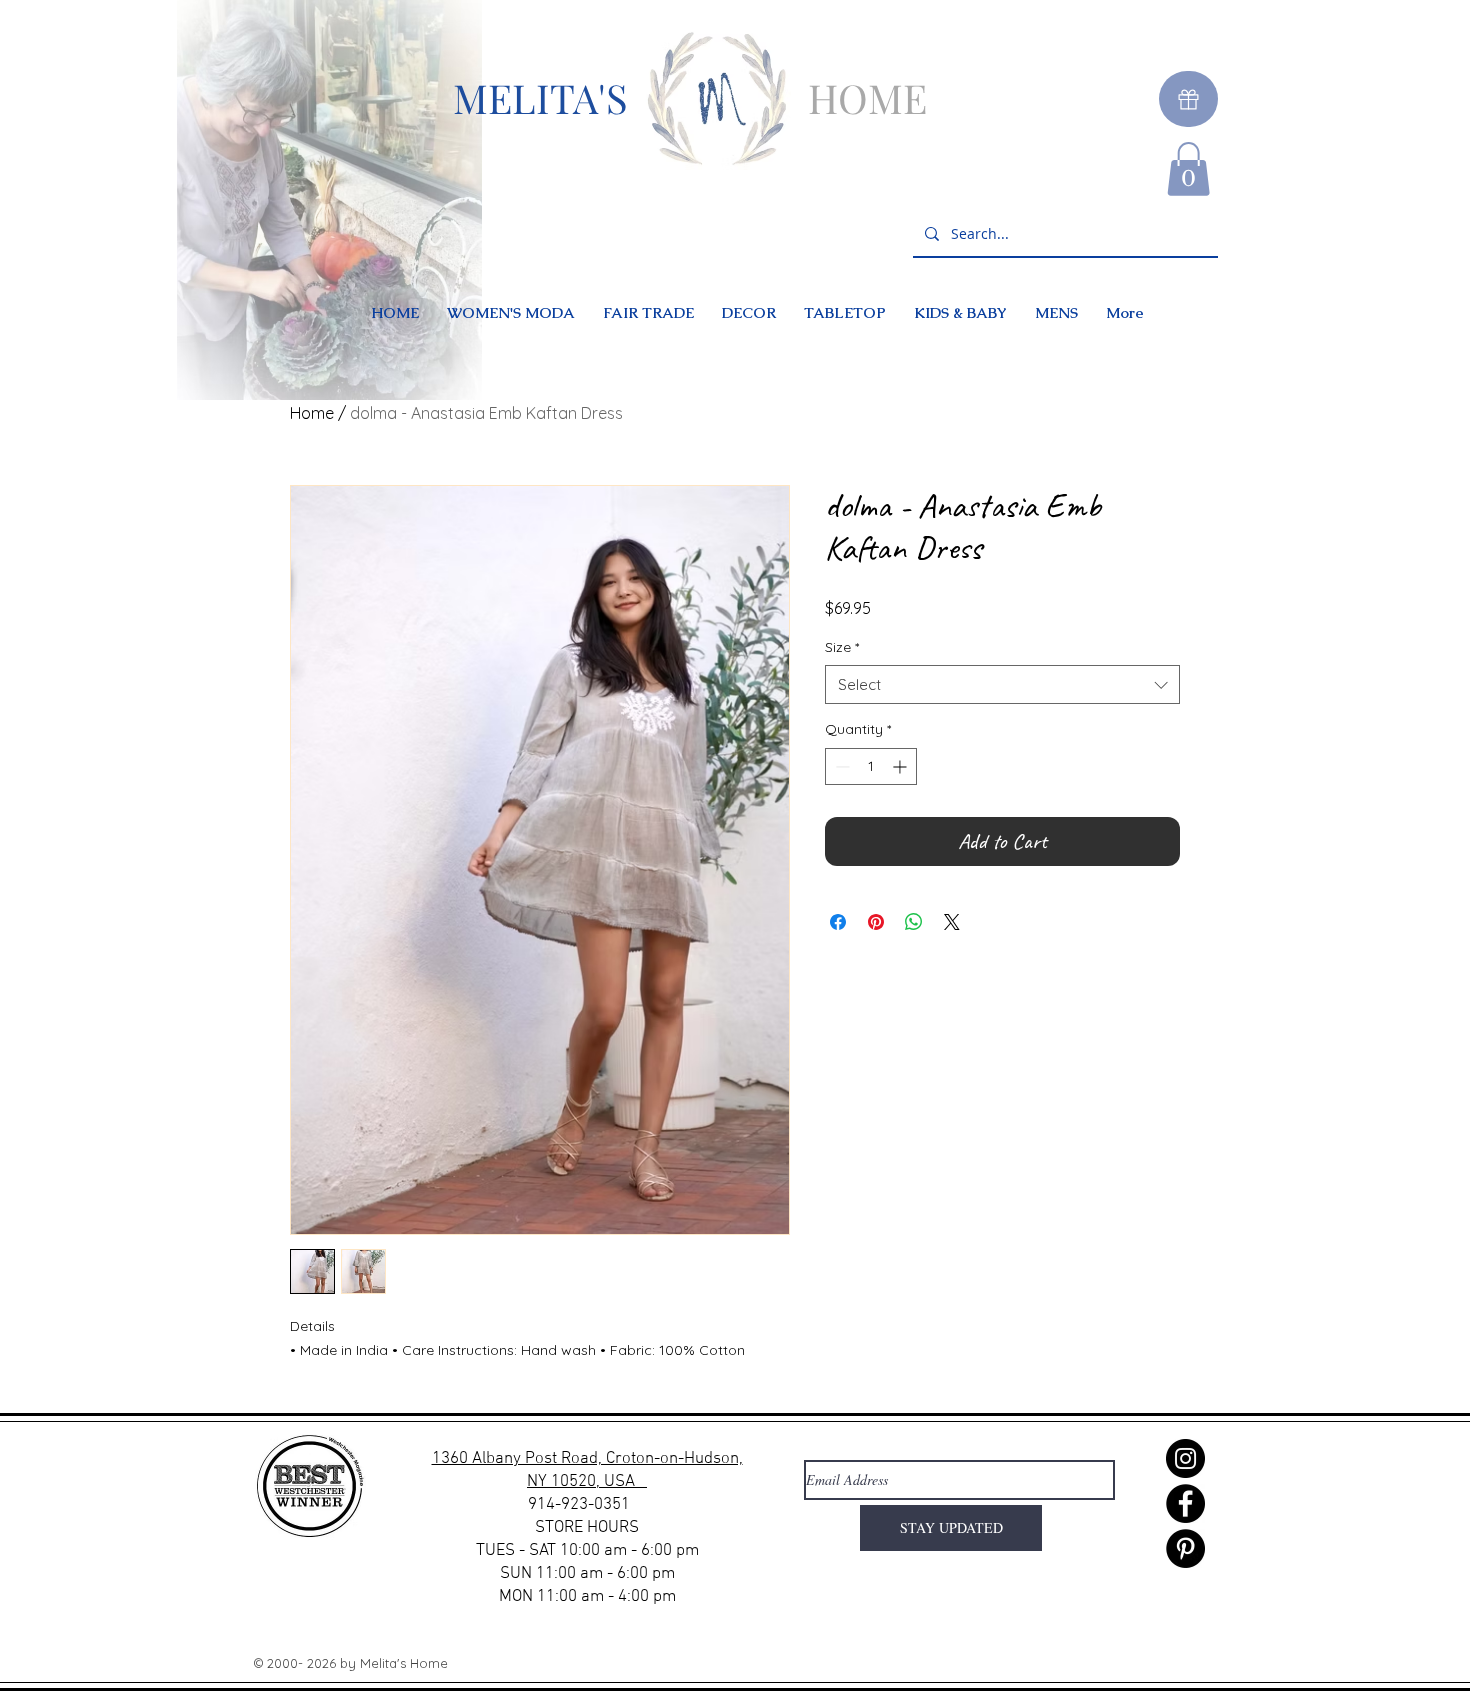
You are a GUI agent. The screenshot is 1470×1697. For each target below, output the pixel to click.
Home (312, 413)
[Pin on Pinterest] (876, 922)
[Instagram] (1185, 1458)
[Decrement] (840, 766)
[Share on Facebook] (838, 922)
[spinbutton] (871, 766)
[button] (1188, 169)
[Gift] (1188, 99)
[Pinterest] (1185, 1548)
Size (842, 647)
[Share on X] (952, 922)
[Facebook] (1185, 1503)
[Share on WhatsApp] (914, 922)
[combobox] (1002, 684)
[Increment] (901, 766)
